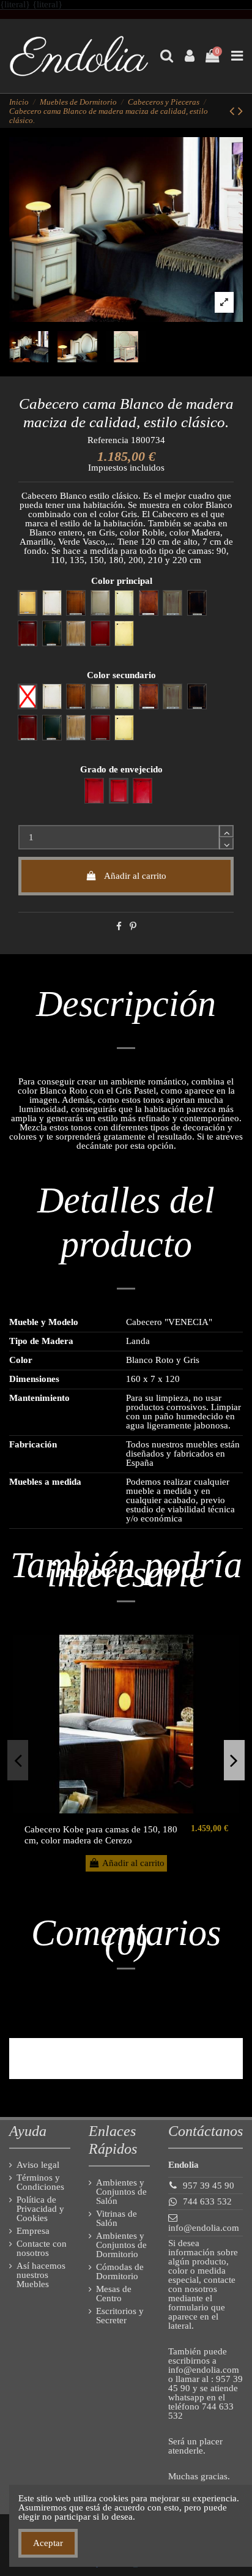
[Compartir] (119, 927)
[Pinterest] (133, 927)
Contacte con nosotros (42, 2249)
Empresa (33, 2231)
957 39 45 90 (209, 2186)
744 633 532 (207, 2201)
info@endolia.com (204, 2228)
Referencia (108, 440)
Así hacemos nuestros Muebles (41, 2275)
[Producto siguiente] (240, 111)
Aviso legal (38, 2165)
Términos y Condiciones (40, 2182)
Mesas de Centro (114, 2294)
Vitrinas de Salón (117, 2219)
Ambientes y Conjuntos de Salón (121, 2192)
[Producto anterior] (234, 111)
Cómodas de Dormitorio (120, 2272)
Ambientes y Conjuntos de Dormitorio (121, 2245)
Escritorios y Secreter (120, 2316)
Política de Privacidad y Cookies (40, 2209)
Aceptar (48, 2543)
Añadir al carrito (135, 876)
